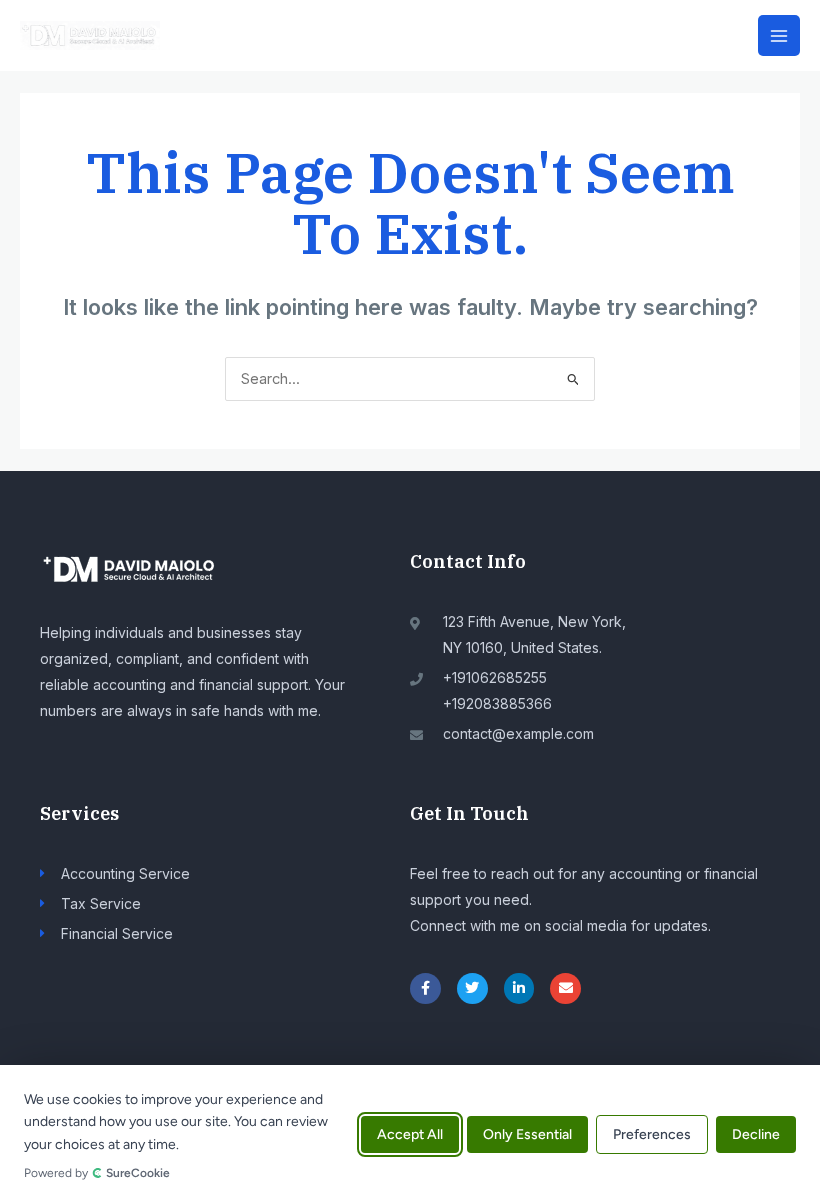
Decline (756, 1134)
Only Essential (527, 1134)
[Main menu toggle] (779, 36)
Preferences (652, 1134)
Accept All (410, 1134)
